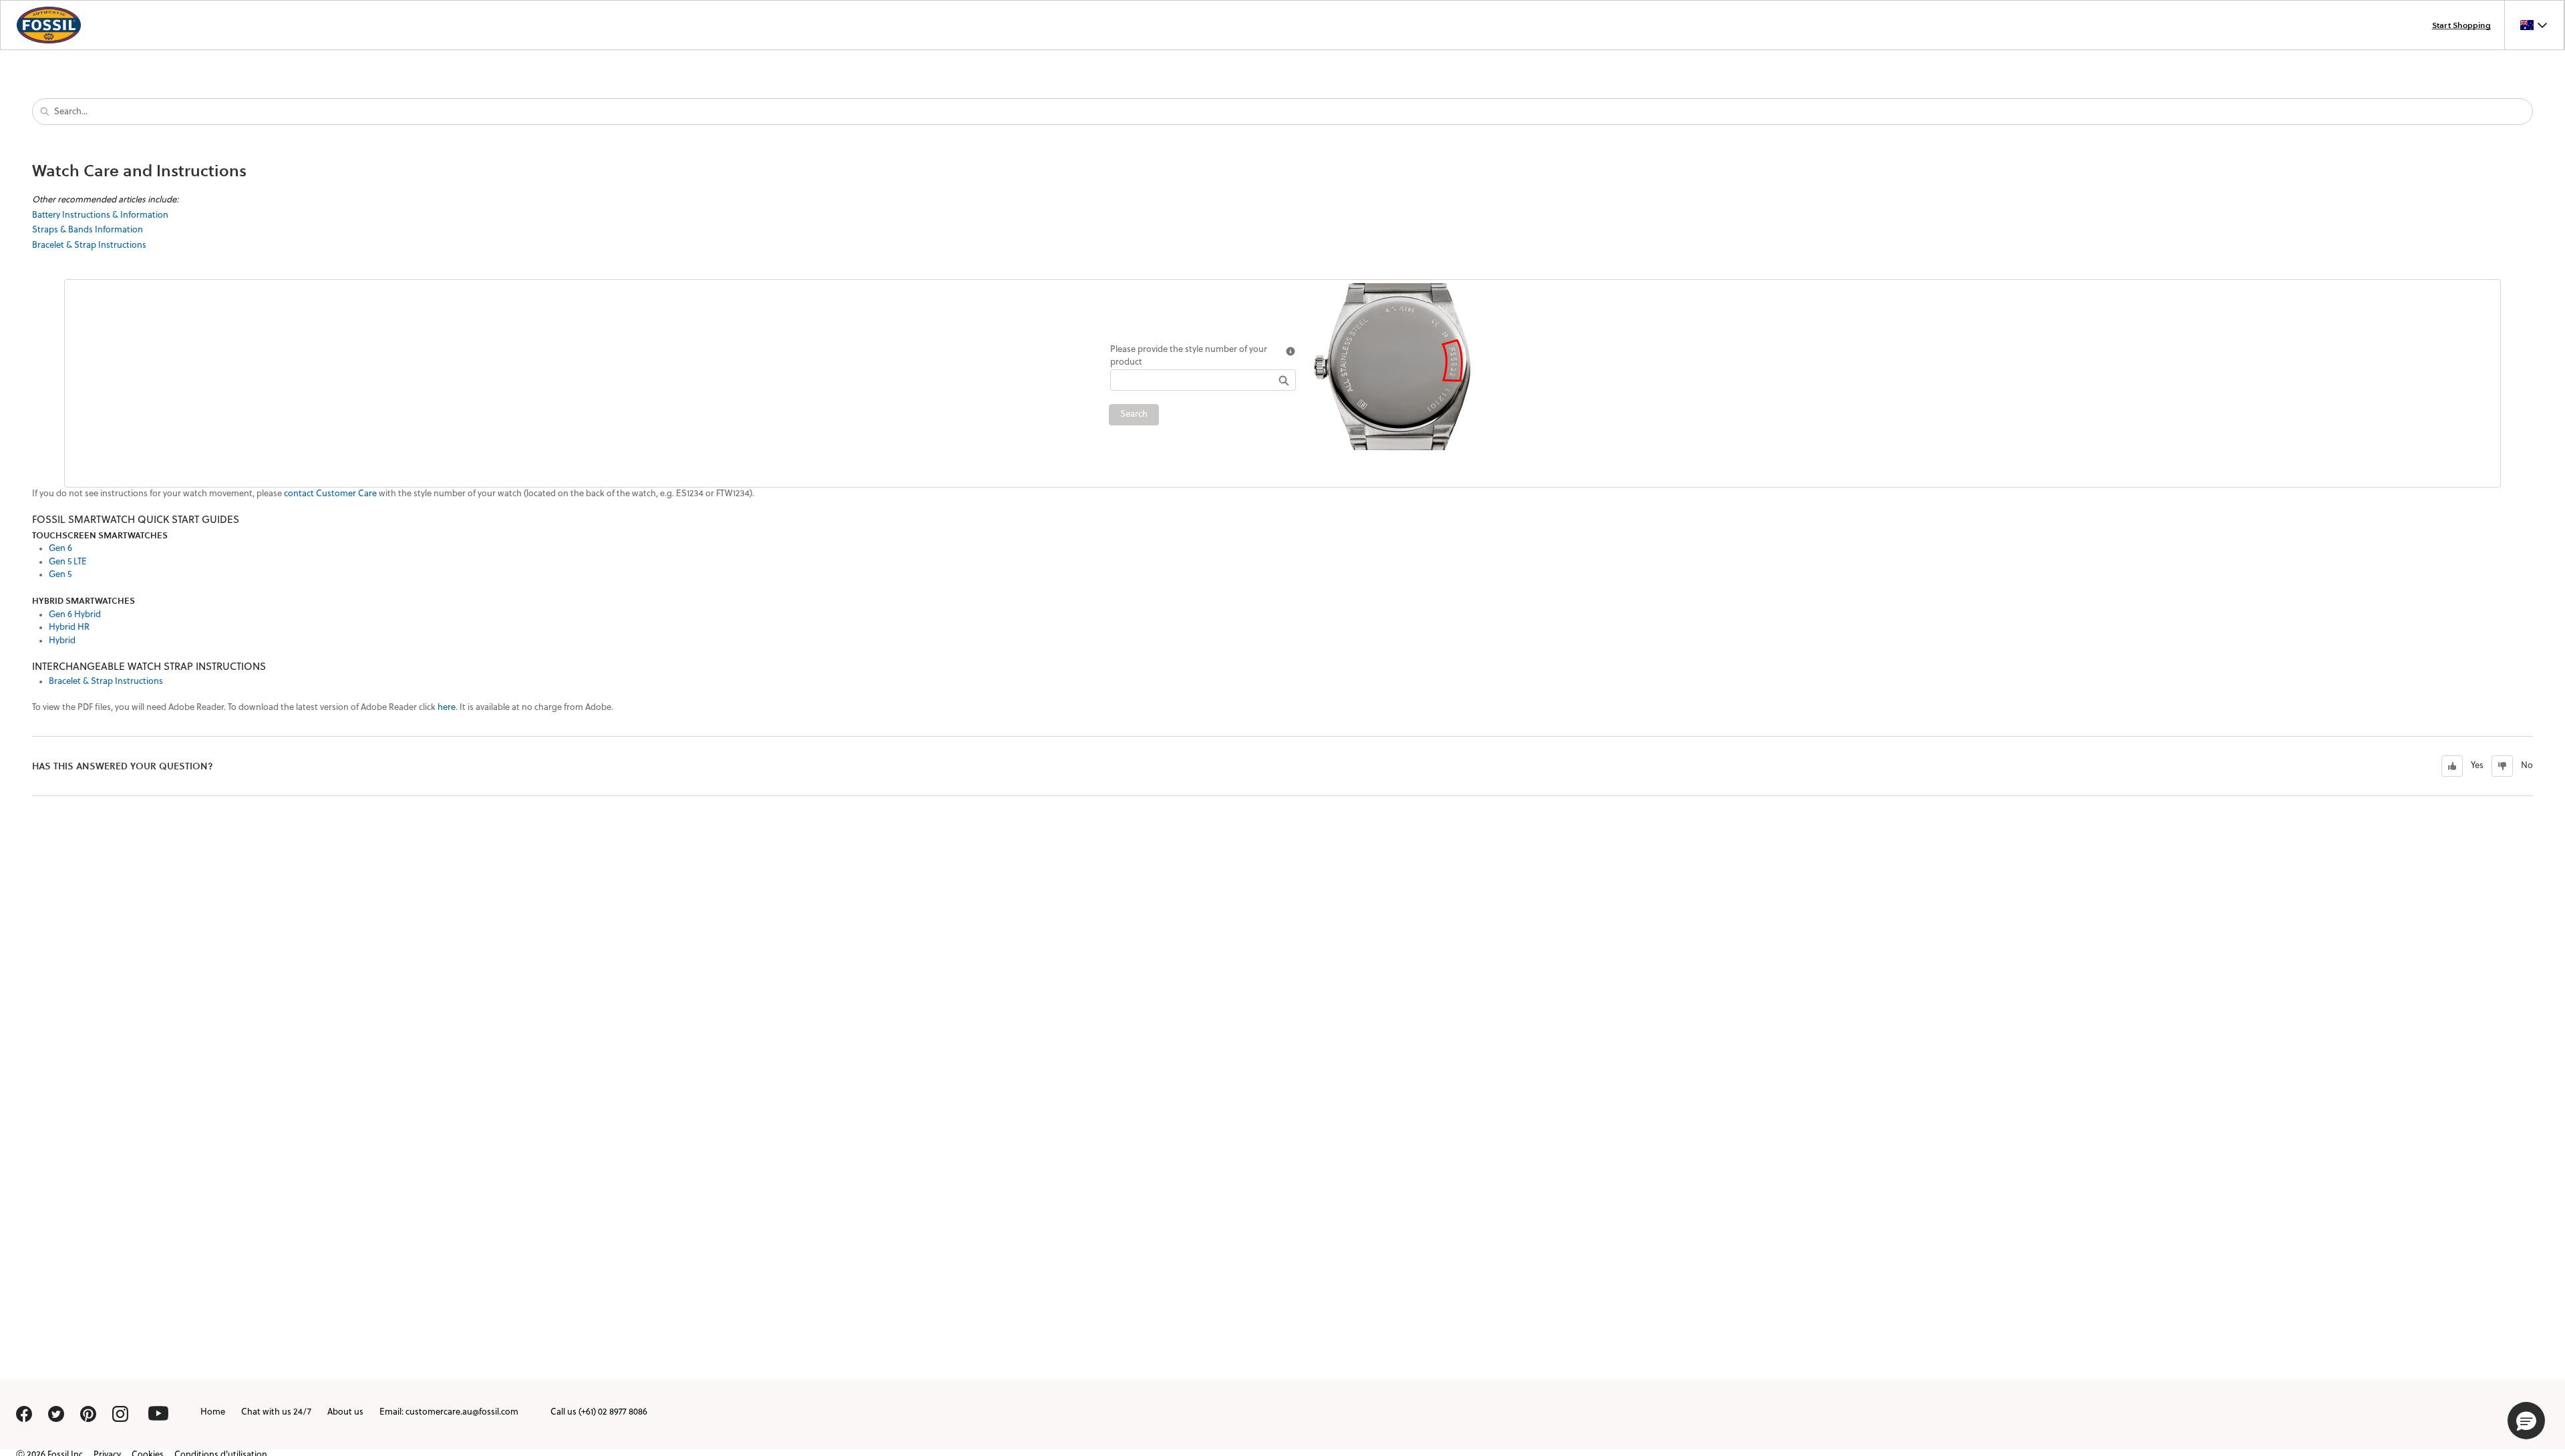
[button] (2526, 1421)
